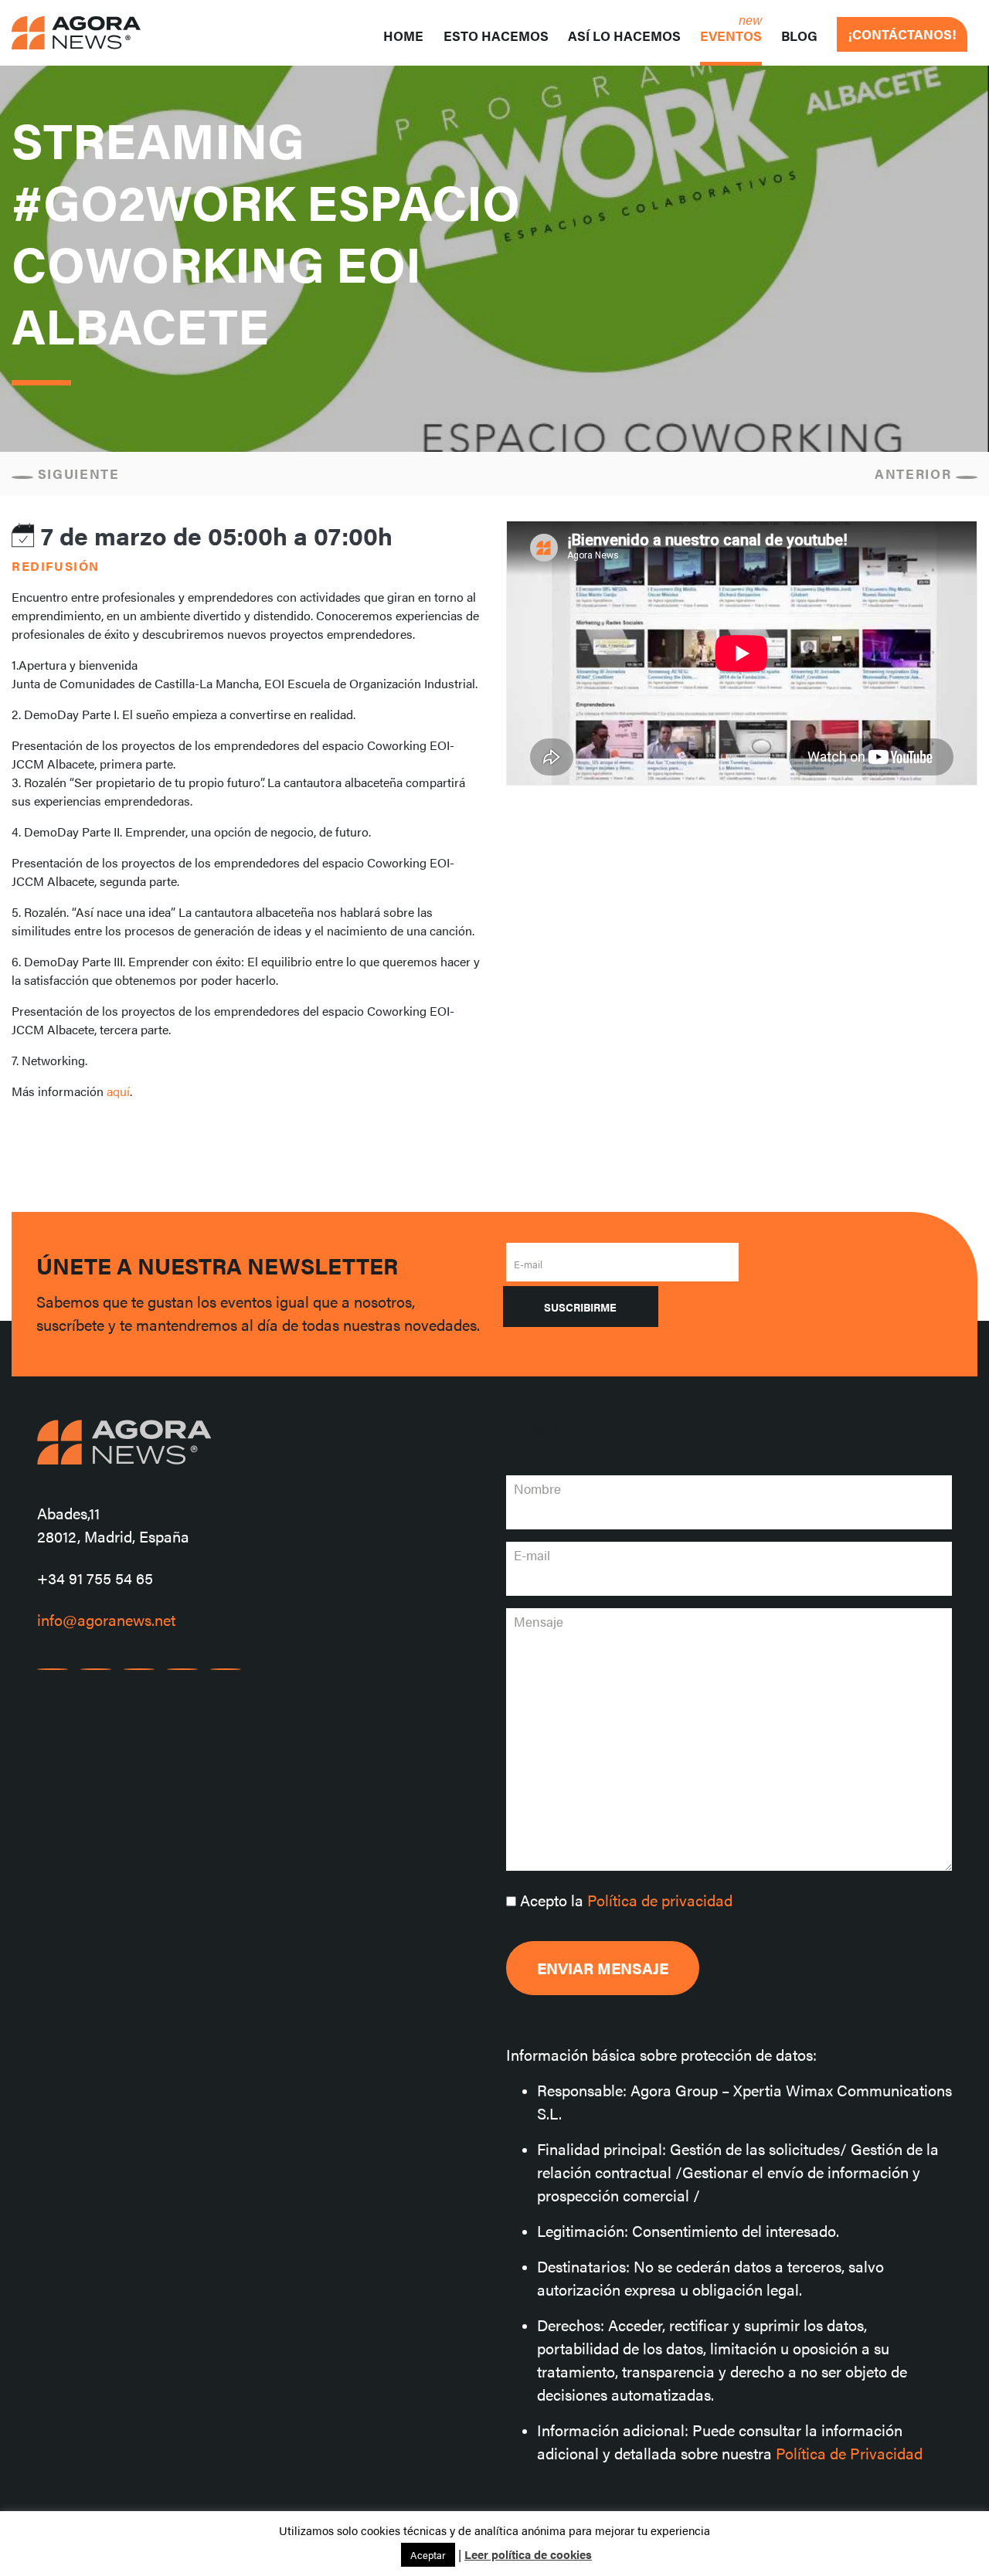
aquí (117, 1091)
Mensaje (539, 1621)
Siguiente (76, 473)
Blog (799, 36)
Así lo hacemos (624, 36)
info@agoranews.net (106, 1619)
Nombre (537, 1488)
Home (403, 36)
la (626, 1900)
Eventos (731, 36)
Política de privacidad (660, 1900)
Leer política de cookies (528, 2554)
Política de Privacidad (849, 2453)
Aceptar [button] (428, 2555)
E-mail (528, 1264)
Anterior (915, 473)
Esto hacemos (496, 36)
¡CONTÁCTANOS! (902, 34)
